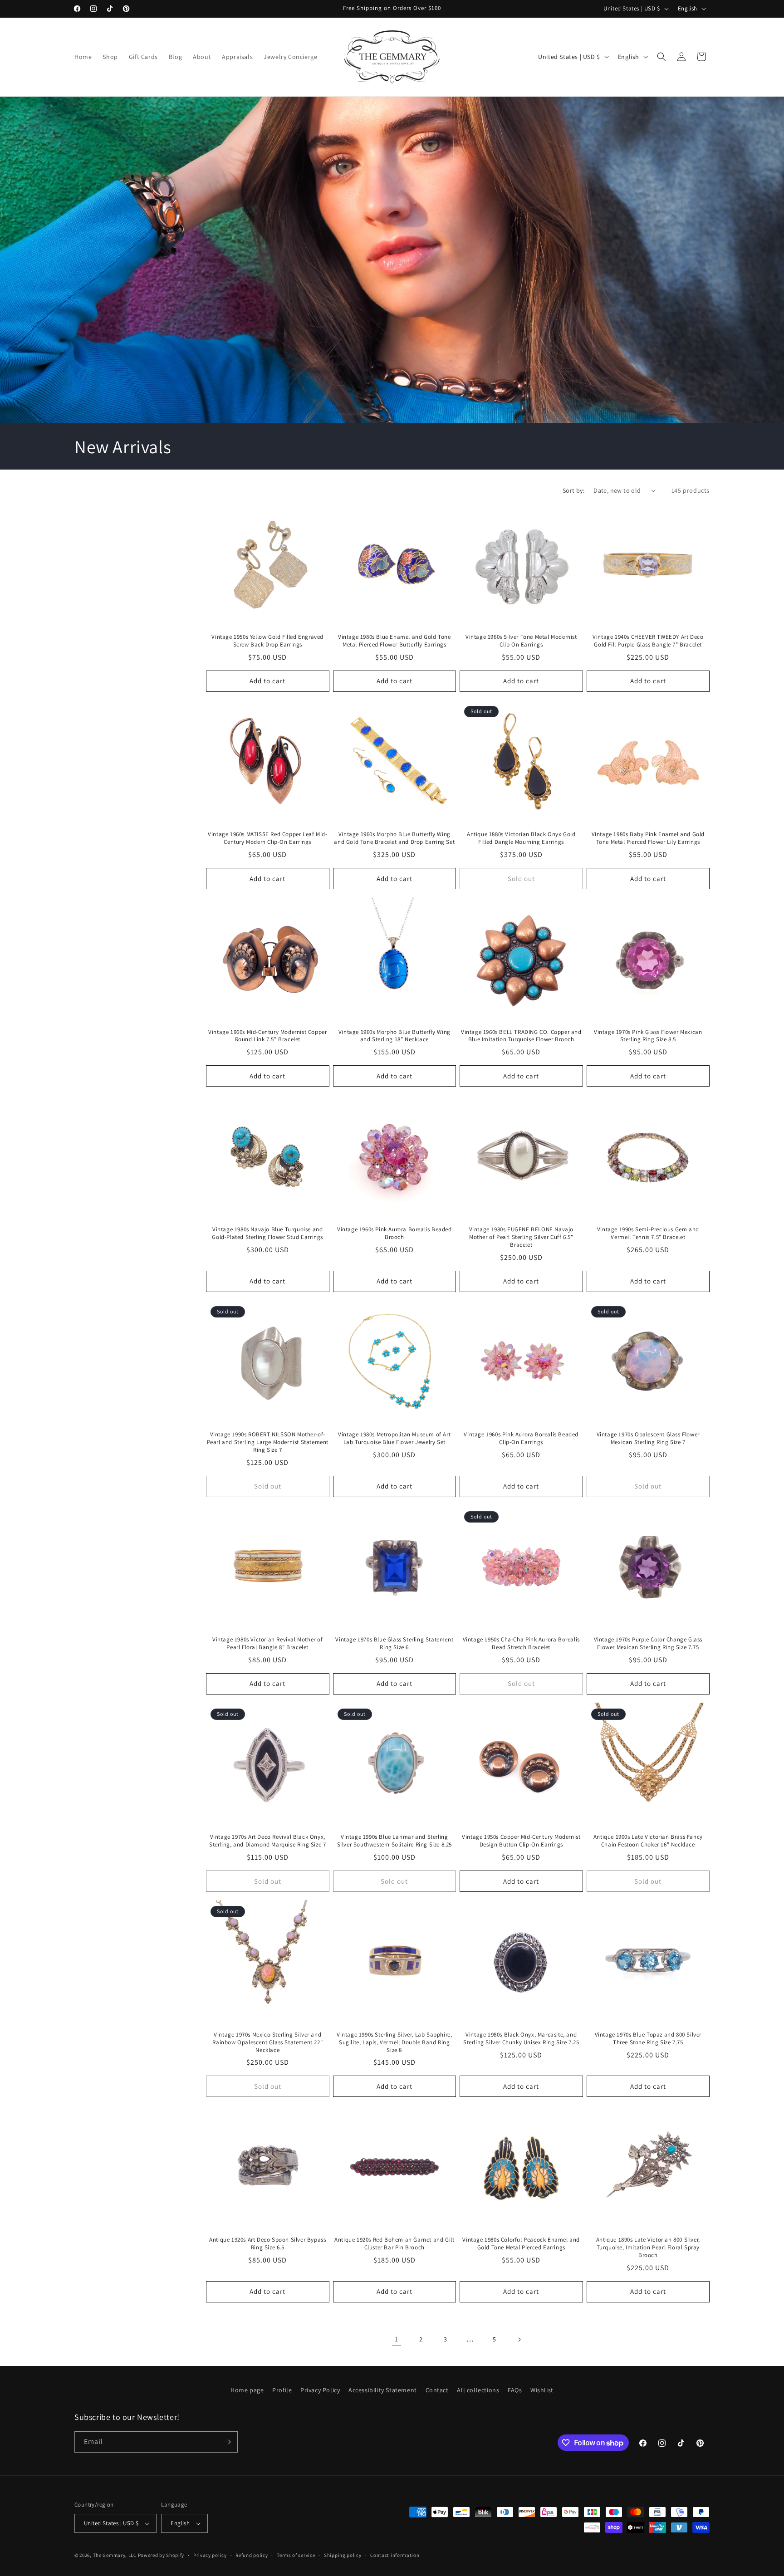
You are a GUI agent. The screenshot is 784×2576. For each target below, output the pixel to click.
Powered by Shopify (161, 2555)
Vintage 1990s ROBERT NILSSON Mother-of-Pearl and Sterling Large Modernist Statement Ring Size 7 (268, 1442)
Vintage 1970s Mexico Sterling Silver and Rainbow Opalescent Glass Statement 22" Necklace (267, 2042)
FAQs (515, 2390)
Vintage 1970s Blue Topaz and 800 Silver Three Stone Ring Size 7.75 (648, 2039)
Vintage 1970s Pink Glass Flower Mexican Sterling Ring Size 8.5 (648, 1036)
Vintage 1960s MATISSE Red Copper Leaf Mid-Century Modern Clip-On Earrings (267, 838)
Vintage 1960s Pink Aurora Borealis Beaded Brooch (394, 1233)
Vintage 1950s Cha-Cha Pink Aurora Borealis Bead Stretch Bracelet (521, 1643)
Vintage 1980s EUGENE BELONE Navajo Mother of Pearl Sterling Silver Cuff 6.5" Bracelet (521, 1237)
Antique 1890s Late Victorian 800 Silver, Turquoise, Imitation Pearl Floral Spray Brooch (648, 2248)
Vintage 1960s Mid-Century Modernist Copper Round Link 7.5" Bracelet (267, 1036)
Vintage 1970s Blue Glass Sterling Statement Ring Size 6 (394, 1643)
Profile (282, 2390)
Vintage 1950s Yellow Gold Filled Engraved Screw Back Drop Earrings (267, 641)
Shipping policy (343, 2555)
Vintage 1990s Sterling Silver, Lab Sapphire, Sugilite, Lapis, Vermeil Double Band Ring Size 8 (394, 2042)
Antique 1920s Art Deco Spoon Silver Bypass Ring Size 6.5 (267, 2244)
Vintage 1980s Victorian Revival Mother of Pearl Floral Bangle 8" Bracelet (268, 1643)
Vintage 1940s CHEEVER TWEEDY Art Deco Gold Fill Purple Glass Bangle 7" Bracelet (648, 641)
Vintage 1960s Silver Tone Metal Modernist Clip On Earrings (521, 641)
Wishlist (542, 2390)
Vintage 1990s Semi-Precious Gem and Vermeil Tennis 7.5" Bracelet (648, 1233)
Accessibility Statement (383, 2390)
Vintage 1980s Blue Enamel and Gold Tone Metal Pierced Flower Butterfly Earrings (394, 641)
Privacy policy (210, 2555)
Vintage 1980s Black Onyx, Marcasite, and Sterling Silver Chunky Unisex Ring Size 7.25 (521, 2039)
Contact (437, 2390)
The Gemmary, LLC (115, 2555)
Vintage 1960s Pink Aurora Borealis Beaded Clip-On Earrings (521, 1438)
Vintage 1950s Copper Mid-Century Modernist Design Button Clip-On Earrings (521, 1841)
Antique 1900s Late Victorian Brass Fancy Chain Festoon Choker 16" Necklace (648, 1841)
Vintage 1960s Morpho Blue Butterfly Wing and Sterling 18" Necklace (394, 1036)
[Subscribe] (227, 2442)
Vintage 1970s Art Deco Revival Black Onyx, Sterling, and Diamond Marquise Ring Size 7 (267, 1841)
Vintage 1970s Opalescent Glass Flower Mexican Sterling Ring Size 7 (648, 1438)
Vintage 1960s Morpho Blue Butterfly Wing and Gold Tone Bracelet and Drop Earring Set (394, 838)
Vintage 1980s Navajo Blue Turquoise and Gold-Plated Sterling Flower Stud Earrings (267, 1233)
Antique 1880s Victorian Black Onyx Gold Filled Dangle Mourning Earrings (521, 838)
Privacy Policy (320, 2390)
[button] (661, 57)
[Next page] (519, 2340)
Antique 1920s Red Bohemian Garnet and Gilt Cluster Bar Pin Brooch (394, 2244)
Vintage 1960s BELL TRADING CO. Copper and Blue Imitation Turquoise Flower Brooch (521, 1036)
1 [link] (397, 2339)
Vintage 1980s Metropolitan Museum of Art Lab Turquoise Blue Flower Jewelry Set (394, 1438)
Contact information (395, 2555)
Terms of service (296, 2555)
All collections (478, 2390)
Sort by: (573, 490)
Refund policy (252, 2555)
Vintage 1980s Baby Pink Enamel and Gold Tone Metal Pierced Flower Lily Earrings (648, 838)
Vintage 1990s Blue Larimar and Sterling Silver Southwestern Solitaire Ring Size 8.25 (394, 1841)
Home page (247, 2390)
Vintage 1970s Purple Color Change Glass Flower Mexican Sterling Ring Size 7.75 (648, 1643)
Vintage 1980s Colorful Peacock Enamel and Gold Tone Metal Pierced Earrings (521, 2244)
